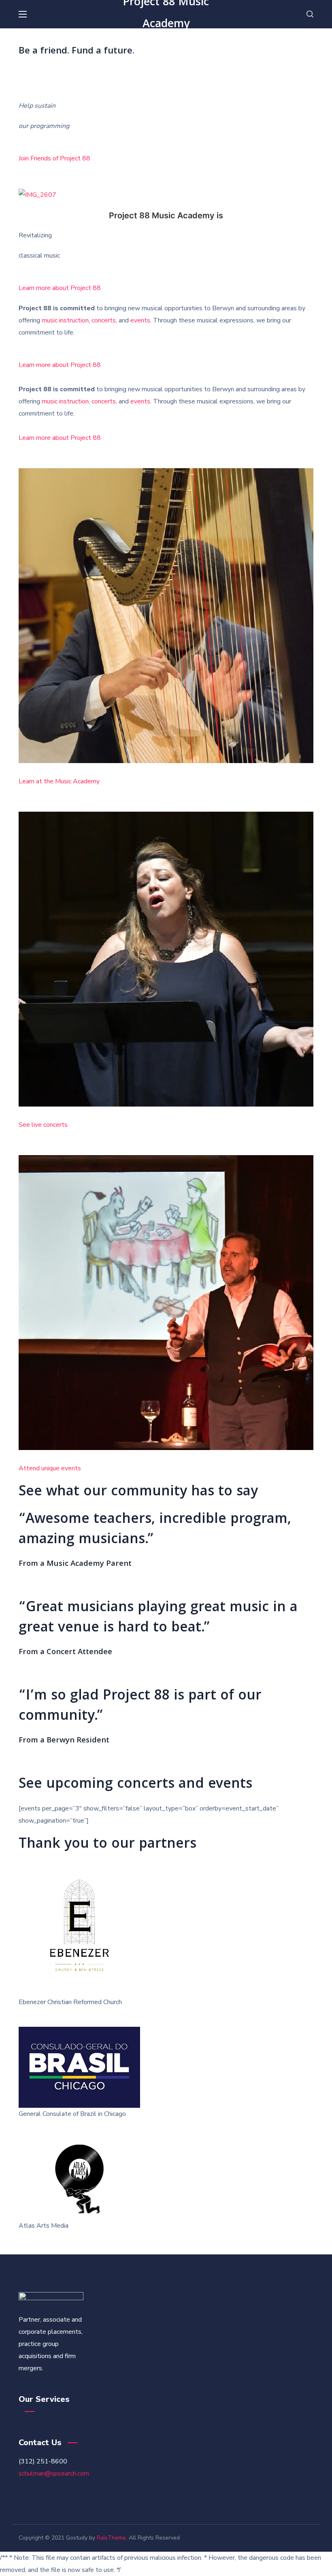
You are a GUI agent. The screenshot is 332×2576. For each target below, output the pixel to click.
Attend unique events (50, 1468)
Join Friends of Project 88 (54, 158)
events (140, 320)
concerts (104, 320)
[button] (310, 14)
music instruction (65, 320)
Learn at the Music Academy (59, 781)
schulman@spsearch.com (54, 2474)
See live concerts (43, 1125)
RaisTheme (111, 2538)
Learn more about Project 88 (60, 288)
